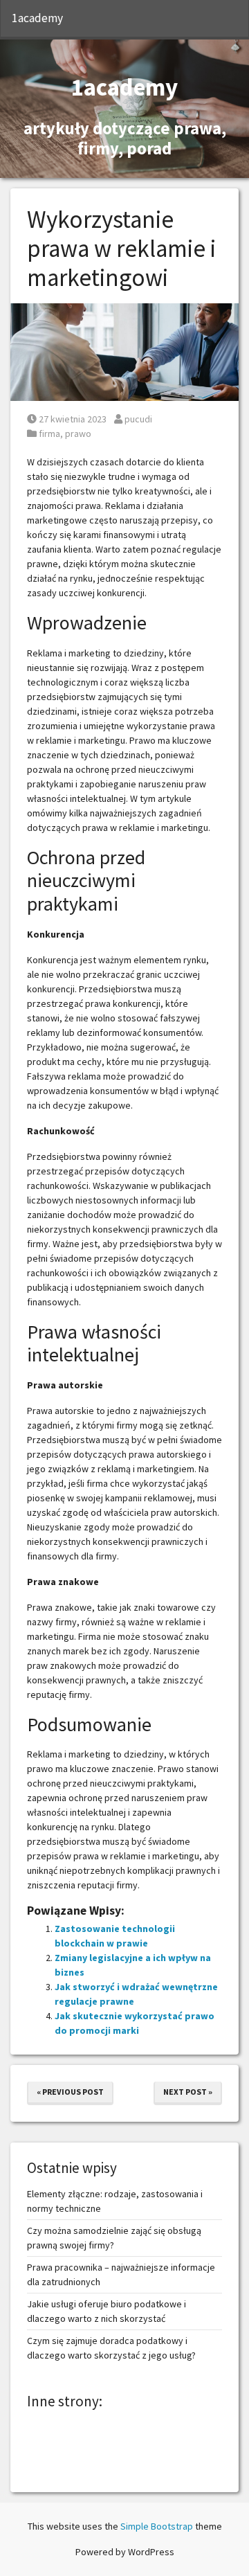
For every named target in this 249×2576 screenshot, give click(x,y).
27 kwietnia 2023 (72, 419)
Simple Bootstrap (157, 2526)
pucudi (138, 419)
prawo (78, 433)
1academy (37, 18)
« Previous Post (70, 2092)
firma (49, 433)
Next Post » (188, 2092)
